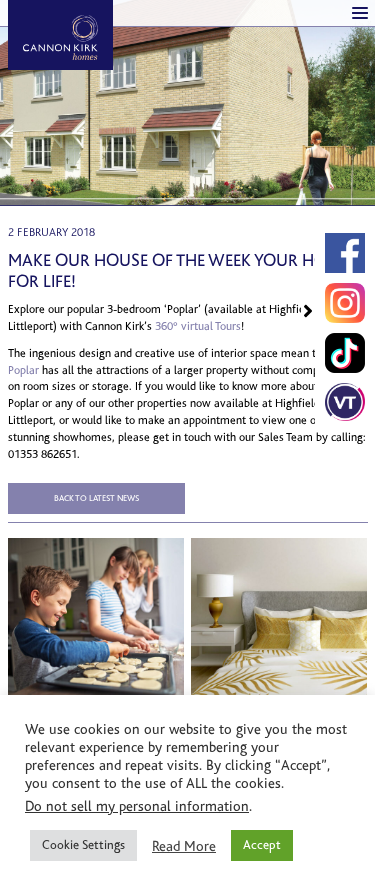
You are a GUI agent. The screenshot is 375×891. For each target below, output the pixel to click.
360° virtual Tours (198, 326)
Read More (184, 846)
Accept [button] (262, 845)
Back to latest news (96, 498)
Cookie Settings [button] (83, 845)
